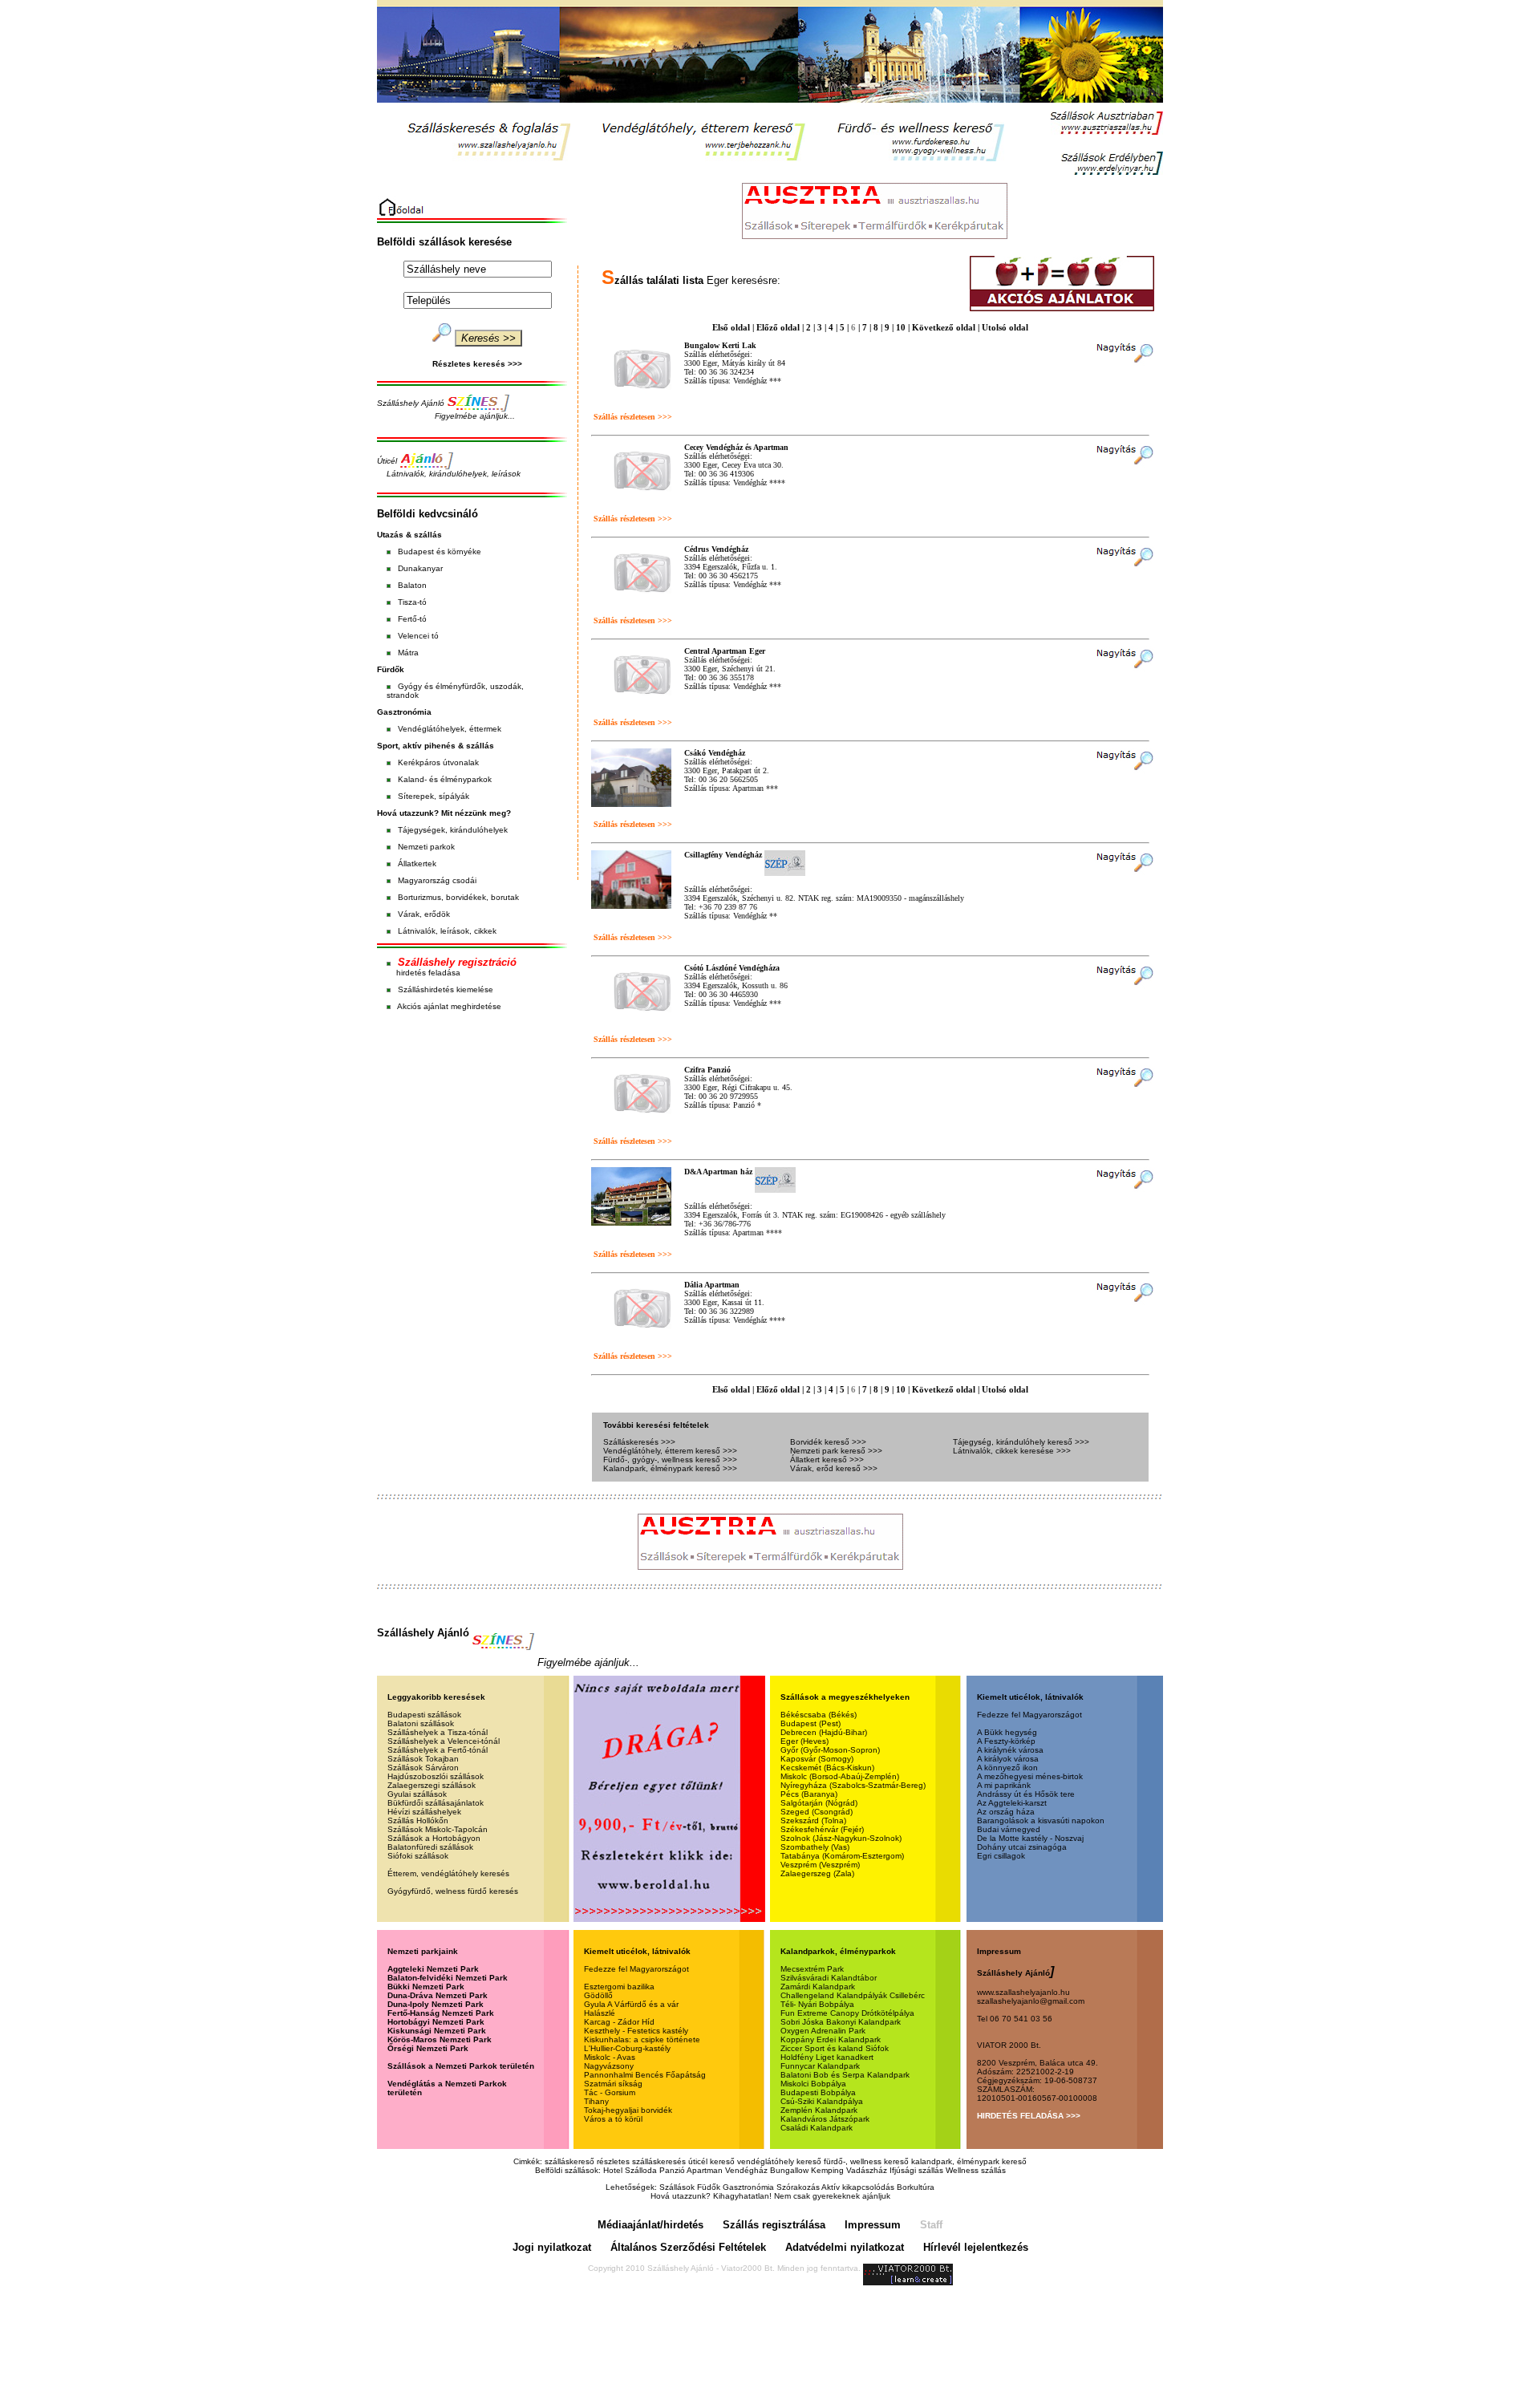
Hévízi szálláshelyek (424, 1812)
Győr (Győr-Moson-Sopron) (830, 1750)
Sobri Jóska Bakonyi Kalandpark (841, 2022)
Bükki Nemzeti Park (426, 1987)
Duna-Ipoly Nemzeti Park (436, 2004)
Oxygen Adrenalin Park (823, 2031)
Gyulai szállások (417, 1794)
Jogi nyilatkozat (552, 2247)
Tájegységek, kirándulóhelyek (453, 830)
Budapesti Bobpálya (818, 2092)
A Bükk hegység (1007, 1732)
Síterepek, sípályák (434, 796)
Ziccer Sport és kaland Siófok (835, 2048)
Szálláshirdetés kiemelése (446, 989)
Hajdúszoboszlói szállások (436, 1776)
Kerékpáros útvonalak (438, 762)
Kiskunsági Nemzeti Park (437, 2031)
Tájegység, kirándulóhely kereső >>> (1021, 1442)
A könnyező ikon (1007, 1768)
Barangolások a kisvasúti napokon (1041, 1820)
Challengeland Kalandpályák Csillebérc (853, 1995)
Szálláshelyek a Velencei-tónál (444, 1741)
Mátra (408, 653)
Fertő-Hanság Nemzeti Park (441, 2013)
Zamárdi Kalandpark (818, 1987)
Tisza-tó (412, 602)
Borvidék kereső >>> (828, 1442)
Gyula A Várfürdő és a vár (631, 2004)
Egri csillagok (1001, 1856)
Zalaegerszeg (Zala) (817, 1873)
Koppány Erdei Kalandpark (831, 2039)
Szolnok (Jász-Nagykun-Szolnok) (841, 1838)
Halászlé (600, 2013)
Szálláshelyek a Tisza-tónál (438, 1732)
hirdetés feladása (428, 973)
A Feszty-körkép (1006, 1741)
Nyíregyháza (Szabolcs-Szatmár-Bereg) (853, 1785)
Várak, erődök (424, 914)
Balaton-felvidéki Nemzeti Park (448, 1978)
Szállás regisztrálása (774, 2225)
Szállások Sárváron (423, 1768)
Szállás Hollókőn (418, 1820)
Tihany (596, 2101)
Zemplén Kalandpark (819, 2110)
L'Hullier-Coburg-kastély (627, 2048)
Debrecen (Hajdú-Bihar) (824, 1732)
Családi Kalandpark (817, 2128)
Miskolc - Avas (610, 2057)
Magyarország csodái (437, 880)
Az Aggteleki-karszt (1012, 1803)
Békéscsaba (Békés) (819, 1715)
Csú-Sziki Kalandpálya (822, 2101)
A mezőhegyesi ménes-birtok (1030, 1776)
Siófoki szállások (418, 1856)
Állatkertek (417, 864)
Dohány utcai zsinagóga (1022, 1847)
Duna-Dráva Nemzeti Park (438, 1995)
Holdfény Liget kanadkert (827, 2057)
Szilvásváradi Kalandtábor (829, 1978)
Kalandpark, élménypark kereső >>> (670, 1468)
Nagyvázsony (609, 2066)
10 (901, 327)
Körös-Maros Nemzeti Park (440, 2039)
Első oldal (731, 327)
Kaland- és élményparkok (445, 779)
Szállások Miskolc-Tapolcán (438, 1829)
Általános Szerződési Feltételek (688, 2247)
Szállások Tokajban (423, 1759)
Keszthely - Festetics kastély (636, 2031)
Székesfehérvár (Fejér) (822, 1829)
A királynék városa (1010, 1750)
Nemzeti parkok (426, 847)
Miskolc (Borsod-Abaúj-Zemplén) (840, 1776)
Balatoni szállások (421, 1723)
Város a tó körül (613, 2119)
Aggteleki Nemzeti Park (433, 1969)
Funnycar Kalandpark (820, 2066)
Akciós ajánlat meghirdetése (449, 1006)
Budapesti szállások (424, 1715)
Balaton (412, 585)
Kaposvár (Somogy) (817, 1759)
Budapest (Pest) (811, 1723)
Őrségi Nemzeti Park (428, 2048)
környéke (464, 551)
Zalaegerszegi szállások (432, 1785)
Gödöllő (598, 1995)
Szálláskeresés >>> (639, 1442)
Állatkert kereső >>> (827, 1460)
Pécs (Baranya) (809, 1794)
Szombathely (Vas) (815, 1847)
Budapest (416, 551)
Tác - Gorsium (610, 2092)
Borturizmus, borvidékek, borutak (458, 897)
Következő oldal (944, 327)
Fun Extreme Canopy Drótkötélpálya (847, 2013)
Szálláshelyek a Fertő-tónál (438, 1750)
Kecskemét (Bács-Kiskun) (827, 1768)
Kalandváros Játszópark (825, 2119)
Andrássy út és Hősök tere (1026, 1794)
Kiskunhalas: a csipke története (642, 2039)
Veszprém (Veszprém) (820, 1865)
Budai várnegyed (1009, 1829)
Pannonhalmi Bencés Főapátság (645, 2075)
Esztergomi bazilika (619, 1987)
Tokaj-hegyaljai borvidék (628, 2110)
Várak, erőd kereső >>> (834, 1468)
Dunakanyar (420, 568)
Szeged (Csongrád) (817, 1812)
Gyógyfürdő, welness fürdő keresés (453, 1891)
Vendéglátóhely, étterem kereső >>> (670, 1451)
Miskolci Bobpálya (813, 2084)
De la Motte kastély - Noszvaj (1030, 1838)
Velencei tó (418, 636)
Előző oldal (778, 327)
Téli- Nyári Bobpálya (817, 2004)
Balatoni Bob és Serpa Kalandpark (845, 2075)
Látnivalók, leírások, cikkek (447, 931)
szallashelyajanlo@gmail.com (1031, 2001)
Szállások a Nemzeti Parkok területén (461, 2066)
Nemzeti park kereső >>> (836, 1451)
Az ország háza (1006, 1812)
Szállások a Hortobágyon (434, 1838)
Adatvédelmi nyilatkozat (845, 2247)
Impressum (873, 2225)
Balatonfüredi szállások (430, 1847)
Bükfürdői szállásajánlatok (436, 1803)
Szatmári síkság (613, 2084)
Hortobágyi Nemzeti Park (436, 2022)
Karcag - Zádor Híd (619, 2022)
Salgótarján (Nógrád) (819, 1803)
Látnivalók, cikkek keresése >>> (1012, 1451)
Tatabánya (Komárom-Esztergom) (842, 1856)
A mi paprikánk (1004, 1785)
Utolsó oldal (1005, 327)
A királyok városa (1008, 1759)
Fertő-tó (412, 619)
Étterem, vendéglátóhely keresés (448, 1873)
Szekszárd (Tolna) (813, 1820)
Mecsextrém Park (812, 1969)
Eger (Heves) (804, 1741)
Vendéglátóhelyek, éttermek (450, 729)
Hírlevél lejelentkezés (976, 2247)
